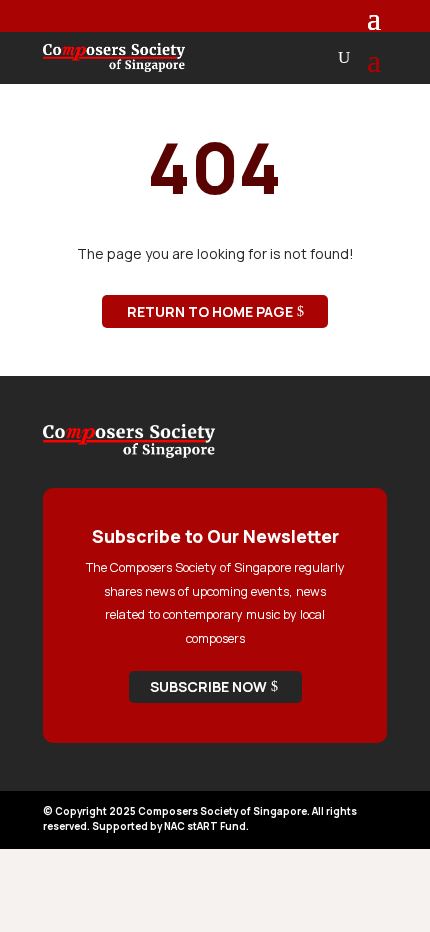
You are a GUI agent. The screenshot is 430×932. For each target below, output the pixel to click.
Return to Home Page (210, 311)
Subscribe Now (208, 686)
